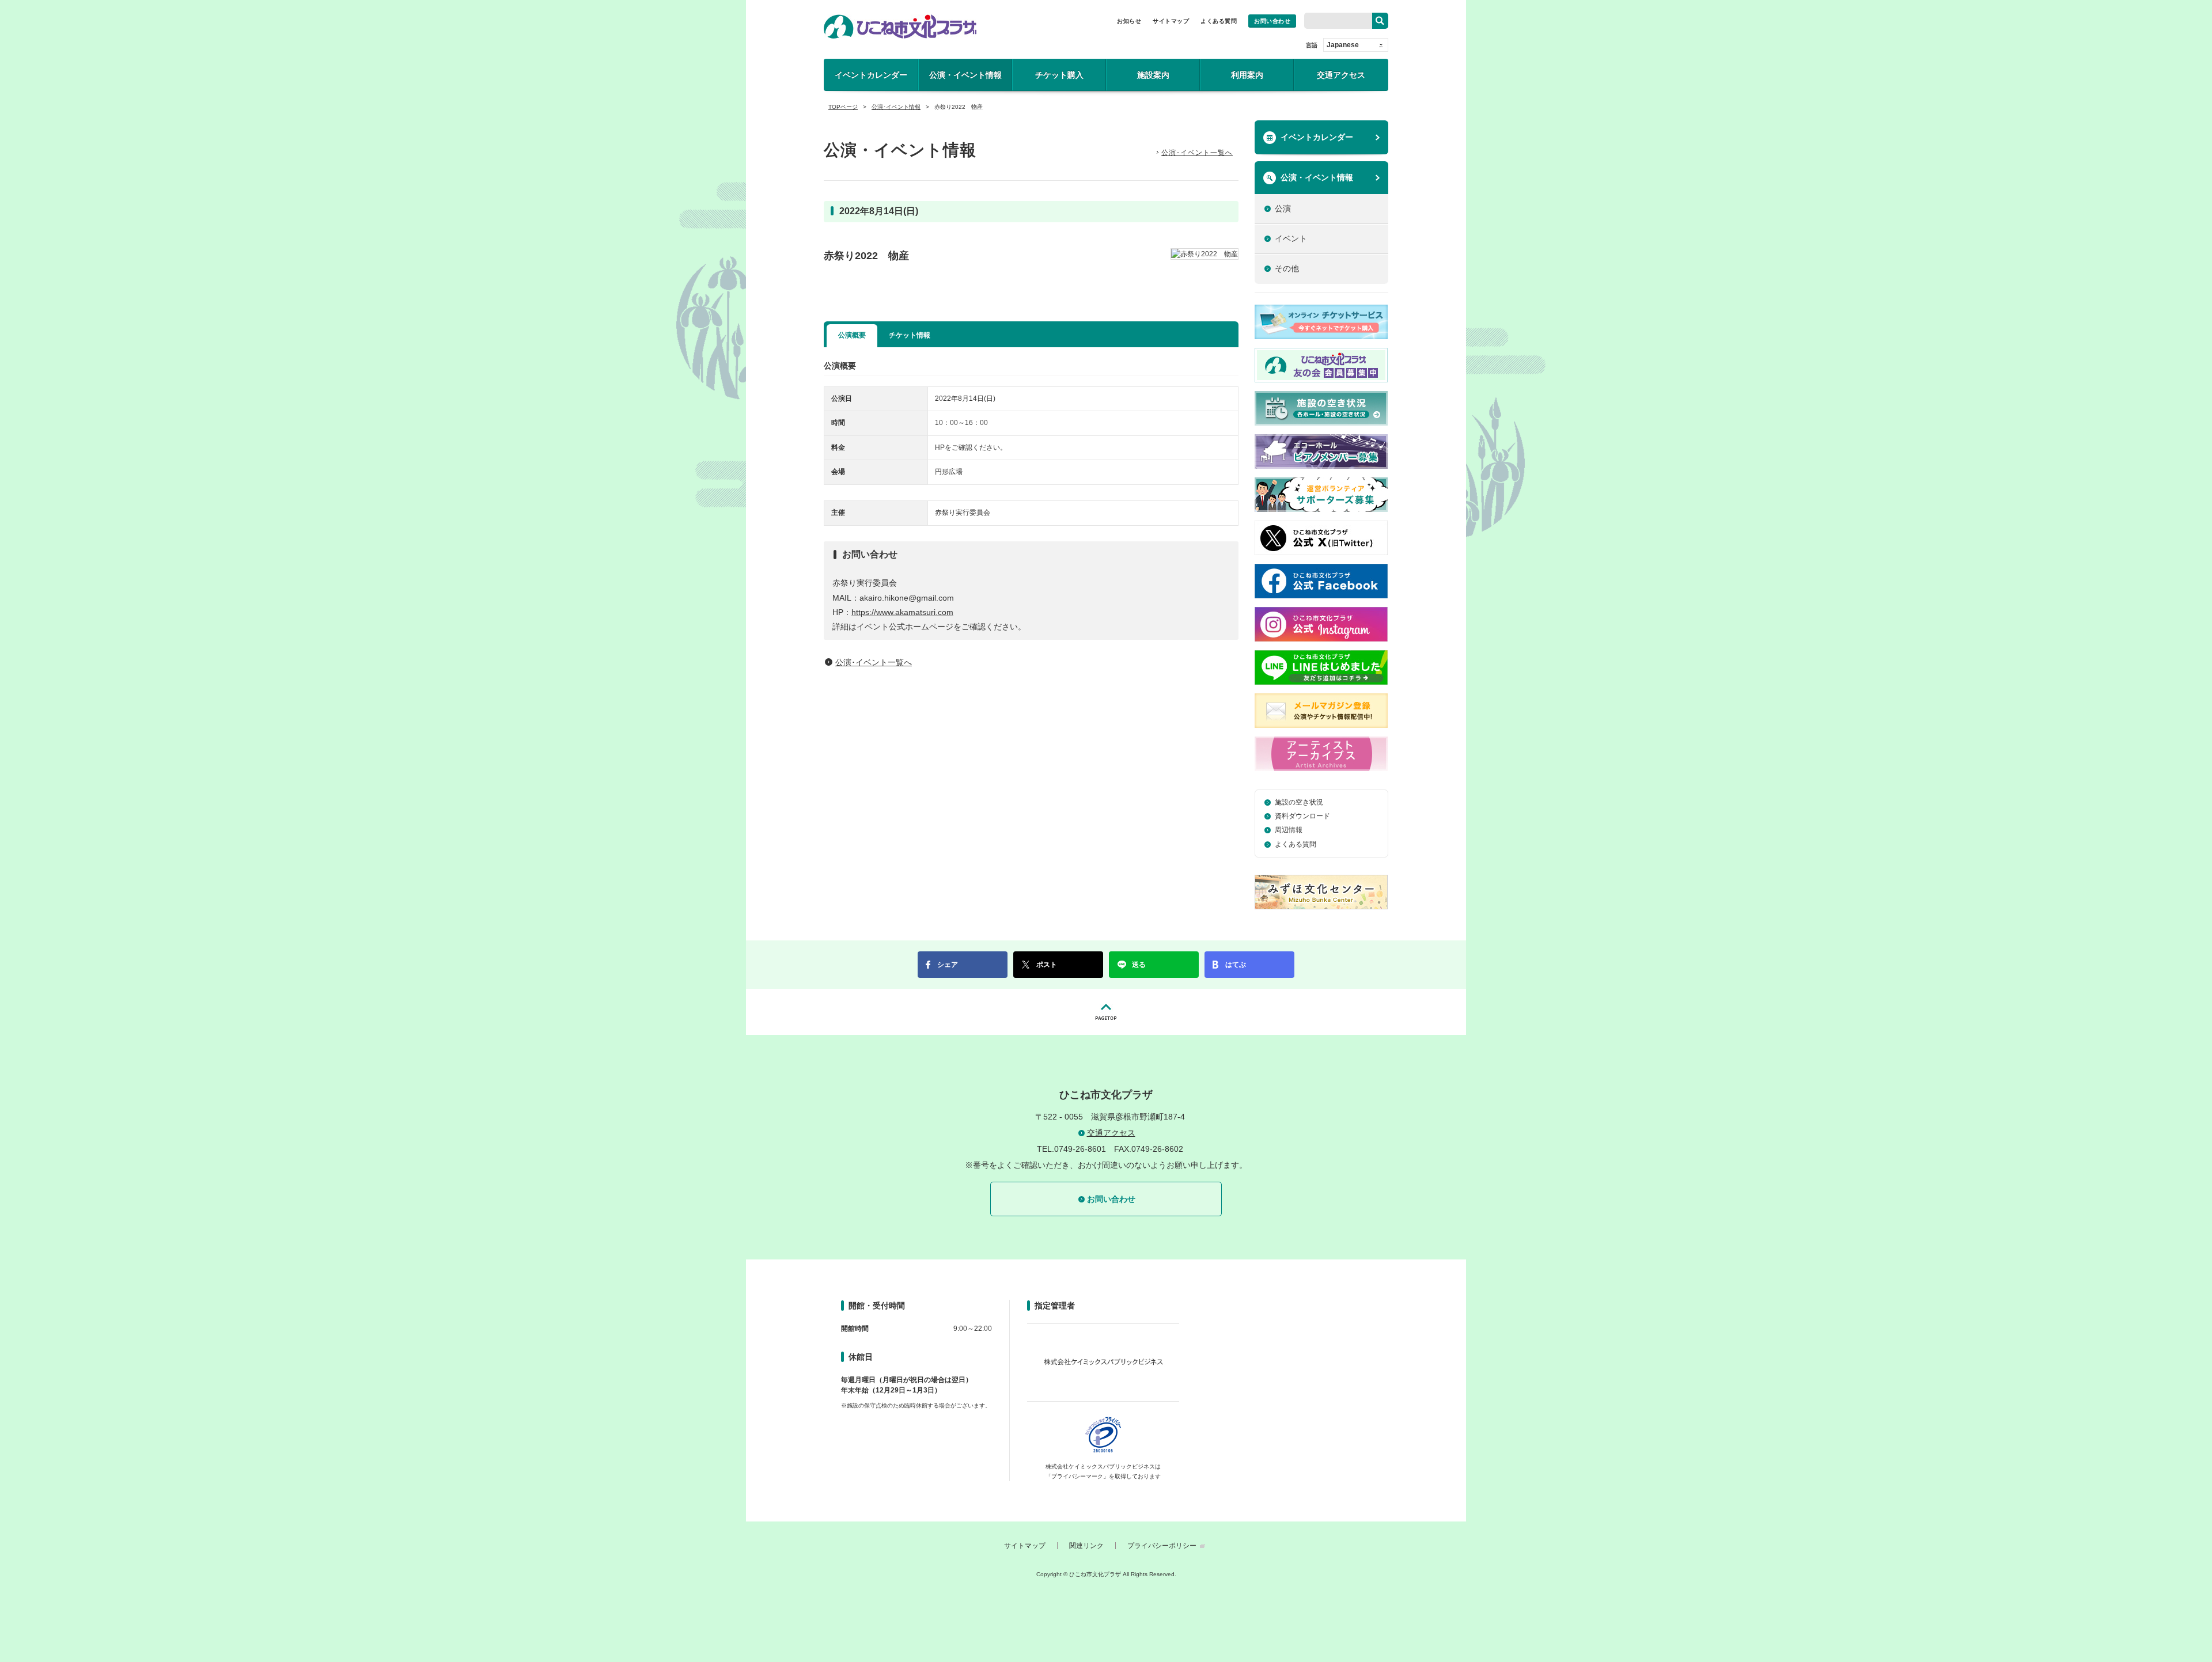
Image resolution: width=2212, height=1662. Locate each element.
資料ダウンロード (1302, 816)
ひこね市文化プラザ (900, 26)
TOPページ (843, 107)
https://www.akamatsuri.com (902, 612)
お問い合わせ (1272, 21)
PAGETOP (1106, 1012)
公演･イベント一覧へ (1197, 153)
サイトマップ (1171, 21)
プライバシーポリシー (1162, 1546)
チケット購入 (1059, 75)
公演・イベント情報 (965, 75)
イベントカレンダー (871, 75)
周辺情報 (1289, 830)
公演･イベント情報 (896, 107)
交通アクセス (1341, 75)
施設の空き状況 (1299, 802)
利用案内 (1247, 75)
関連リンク (1086, 1546)
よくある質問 (1219, 21)
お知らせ (1129, 21)
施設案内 (1153, 75)
